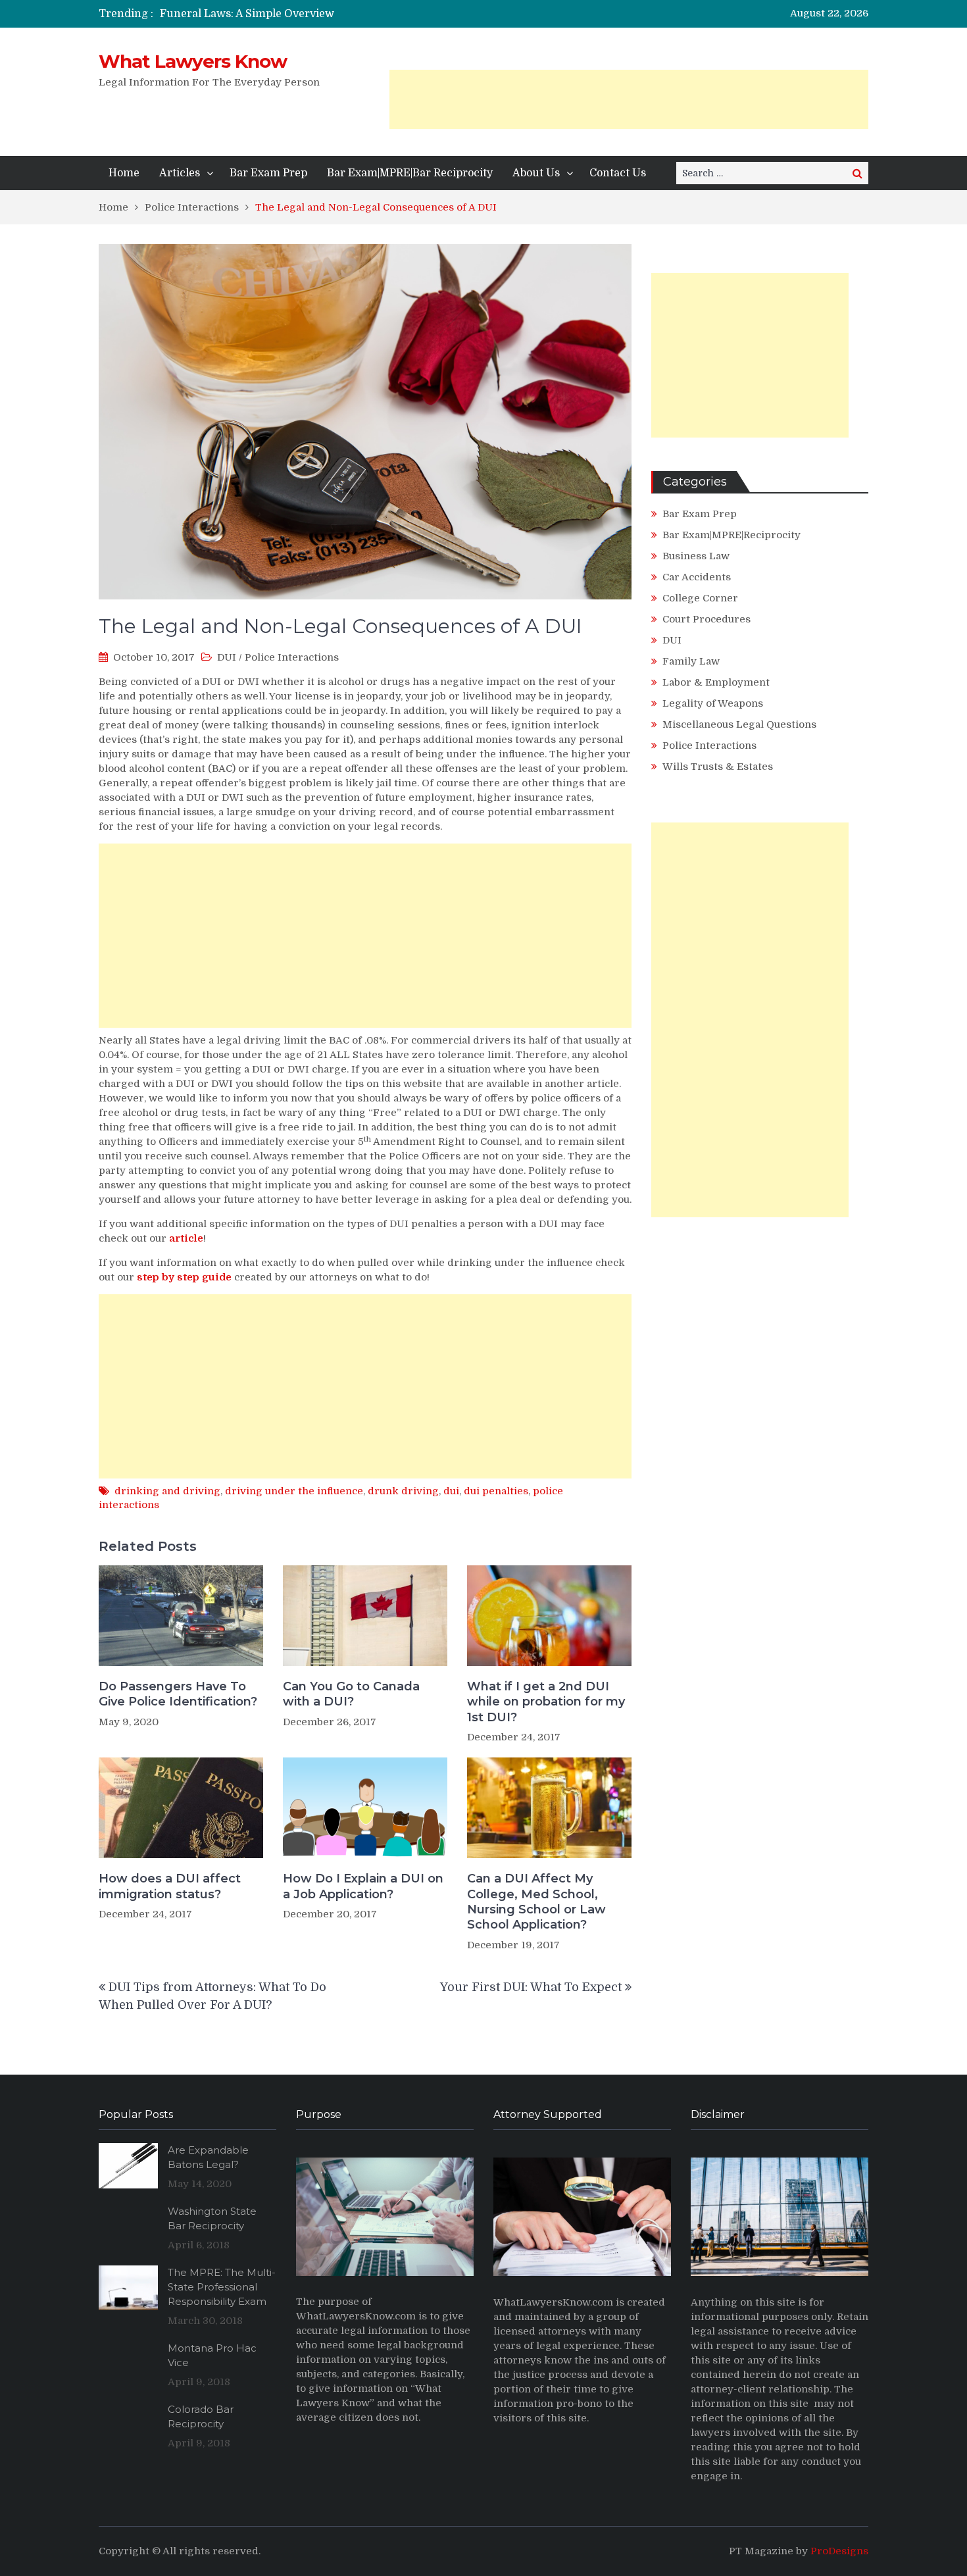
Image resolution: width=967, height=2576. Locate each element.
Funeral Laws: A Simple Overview (247, 14)
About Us (536, 173)
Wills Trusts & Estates (718, 767)
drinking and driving (167, 1491)
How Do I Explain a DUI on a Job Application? (363, 1886)
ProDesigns (839, 2551)
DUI (227, 657)
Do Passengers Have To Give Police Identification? (178, 1694)
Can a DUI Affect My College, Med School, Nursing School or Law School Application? (536, 1902)
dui (451, 1491)
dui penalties (496, 1491)
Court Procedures (707, 619)
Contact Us (618, 173)
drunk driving (403, 1491)
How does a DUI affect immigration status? (170, 1886)
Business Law (696, 556)
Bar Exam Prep (268, 173)
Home (124, 173)
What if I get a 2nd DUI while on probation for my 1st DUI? (546, 1702)
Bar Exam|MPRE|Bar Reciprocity (410, 173)
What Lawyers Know (193, 61)
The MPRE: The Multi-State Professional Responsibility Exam (222, 2287)
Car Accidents (697, 577)
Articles (180, 173)
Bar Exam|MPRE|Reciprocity (731, 535)
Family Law (691, 661)
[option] (360, 14)
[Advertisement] (629, 99)
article (186, 1238)
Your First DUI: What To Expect (531, 1987)
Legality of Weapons (713, 703)
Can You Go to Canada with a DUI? (351, 1694)
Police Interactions (292, 657)
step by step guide (184, 1277)
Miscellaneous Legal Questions (739, 724)
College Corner (700, 598)
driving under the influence (294, 1491)
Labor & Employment (716, 682)
